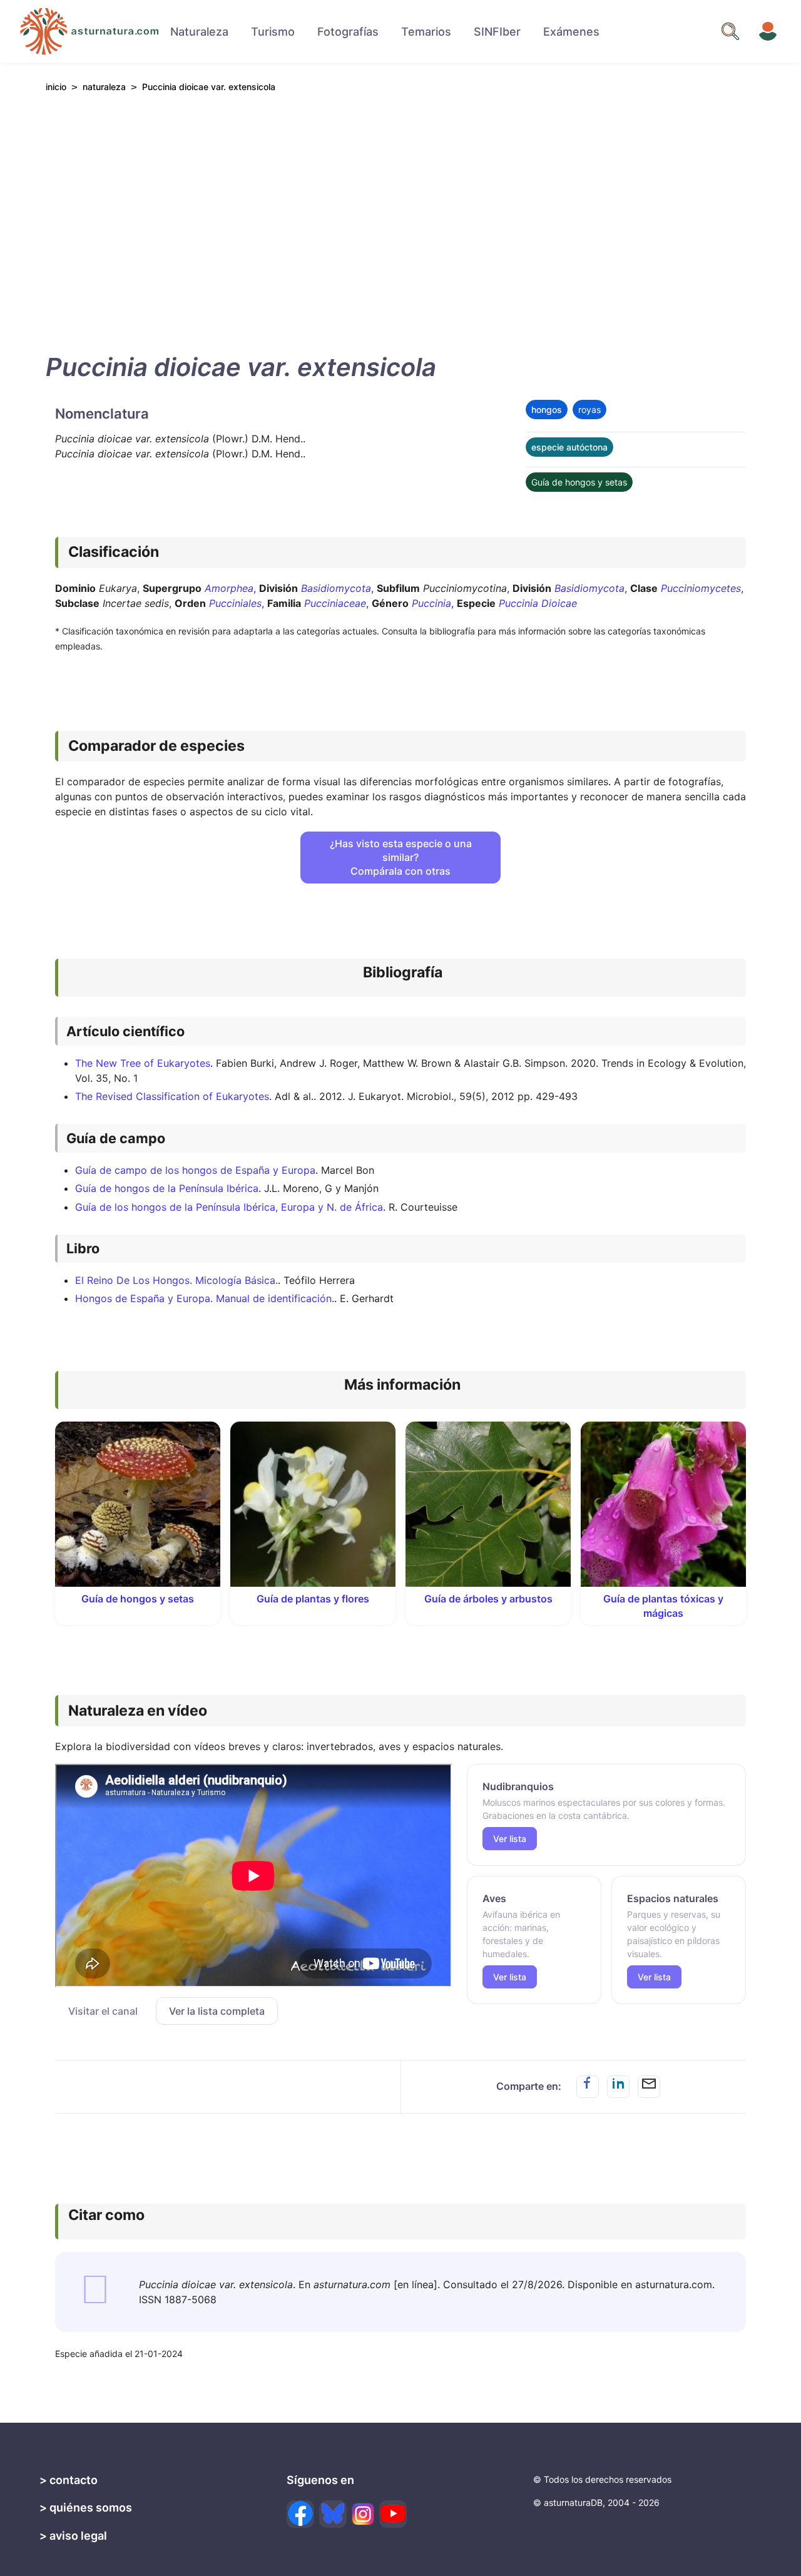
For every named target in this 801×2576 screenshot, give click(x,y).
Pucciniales (235, 603)
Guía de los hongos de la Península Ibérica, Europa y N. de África (229, 1207)
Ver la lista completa (217, 2011)
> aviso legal (73, 2536)
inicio (56, 87)
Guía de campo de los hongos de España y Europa (195, 1170)
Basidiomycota (336, 588)
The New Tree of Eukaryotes (143, 1063)
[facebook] (300, 2514)
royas (589, 410)
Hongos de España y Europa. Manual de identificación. (205, 1298)
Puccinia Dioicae (538, 603)
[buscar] (730, 31)
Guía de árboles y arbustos (488, 1599)
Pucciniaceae (335, 603)
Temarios (426, 32)
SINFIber (497, 32)
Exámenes (571, 32)
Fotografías (348, 32)
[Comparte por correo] (649, 2087)
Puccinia (431, 603)
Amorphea (229, 588)
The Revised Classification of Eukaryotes (172, 1096)
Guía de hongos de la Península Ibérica (167, 1188)
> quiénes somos (86, 2507)
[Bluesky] (333, 2514)
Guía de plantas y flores (313, 1599)
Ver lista (510, 1839)
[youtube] (393, 2514)
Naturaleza (199, 32)
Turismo (273, 32)
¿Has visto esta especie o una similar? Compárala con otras (401, 857)
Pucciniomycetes (701, 588)
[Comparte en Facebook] (588, 2087)
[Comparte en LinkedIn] (618, 2087)
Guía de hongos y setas (579, 482)
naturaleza (104, 87)
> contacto (69, 2480)
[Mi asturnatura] (768, 31)
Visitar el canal (103, 2011)
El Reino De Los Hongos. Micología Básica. (176, 1280)
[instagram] (363, 2514)
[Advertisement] (400, 220)
